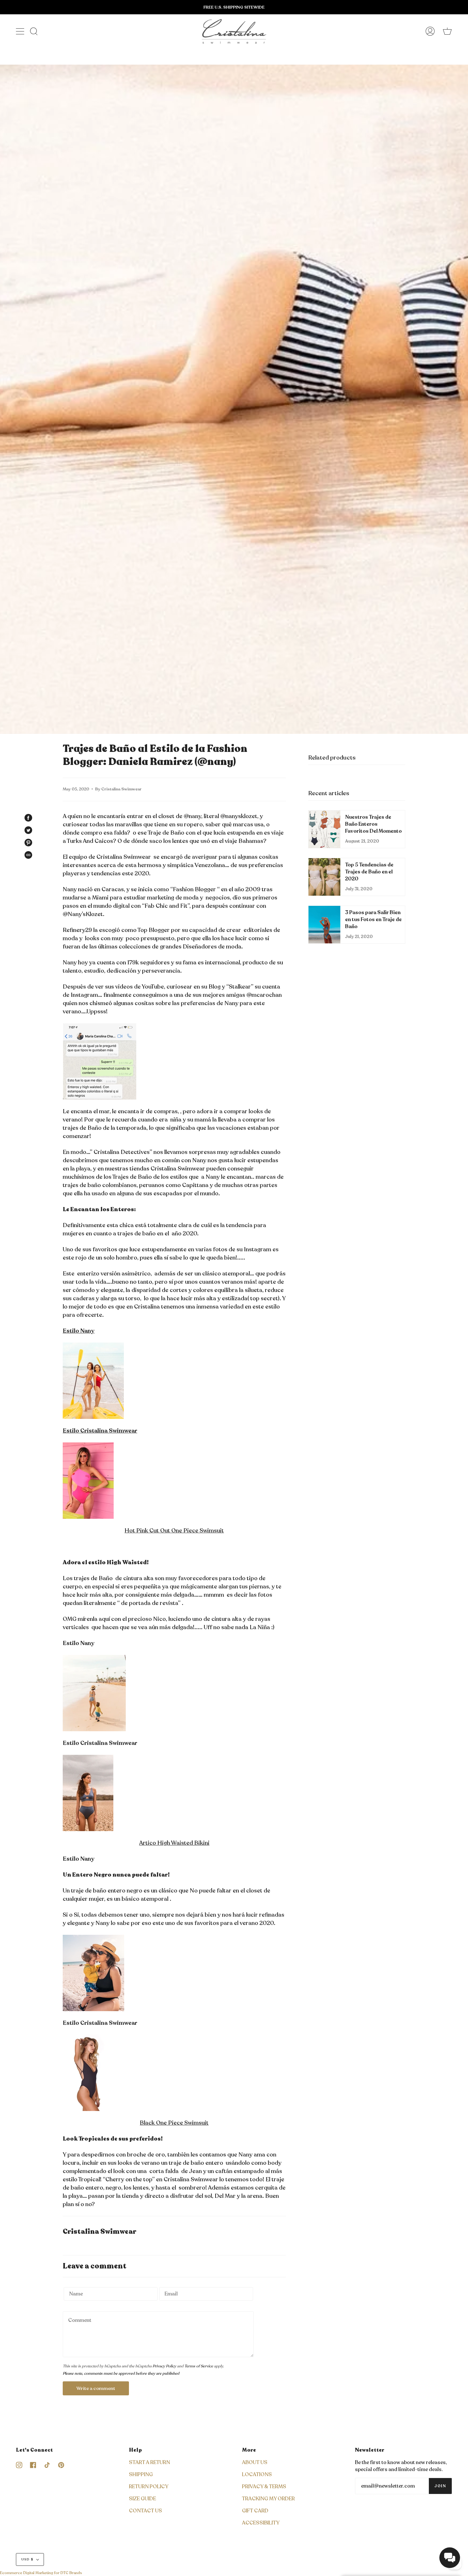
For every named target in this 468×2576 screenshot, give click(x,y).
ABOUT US (255, 2462)
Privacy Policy (164, 2366)
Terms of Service (199, 2366)
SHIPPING (141, 2475)
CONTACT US (145, 2511)
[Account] (430, 31)
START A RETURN (149, 2462)
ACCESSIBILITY (261, 2523)
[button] (450, 2558)
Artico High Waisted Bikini (174, 1843)
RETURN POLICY (149, 2487)
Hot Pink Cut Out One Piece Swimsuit (174, 1531)
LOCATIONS (257, 2475)
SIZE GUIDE (142, 2499)
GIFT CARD (255, 2511)
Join (440, 2486)
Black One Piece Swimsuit (174, 2123)
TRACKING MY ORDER (268, 2499)
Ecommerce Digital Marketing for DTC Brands (41, 2573)
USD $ (27, 2559)
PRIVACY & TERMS (264, 2487)
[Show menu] (21, 31)
